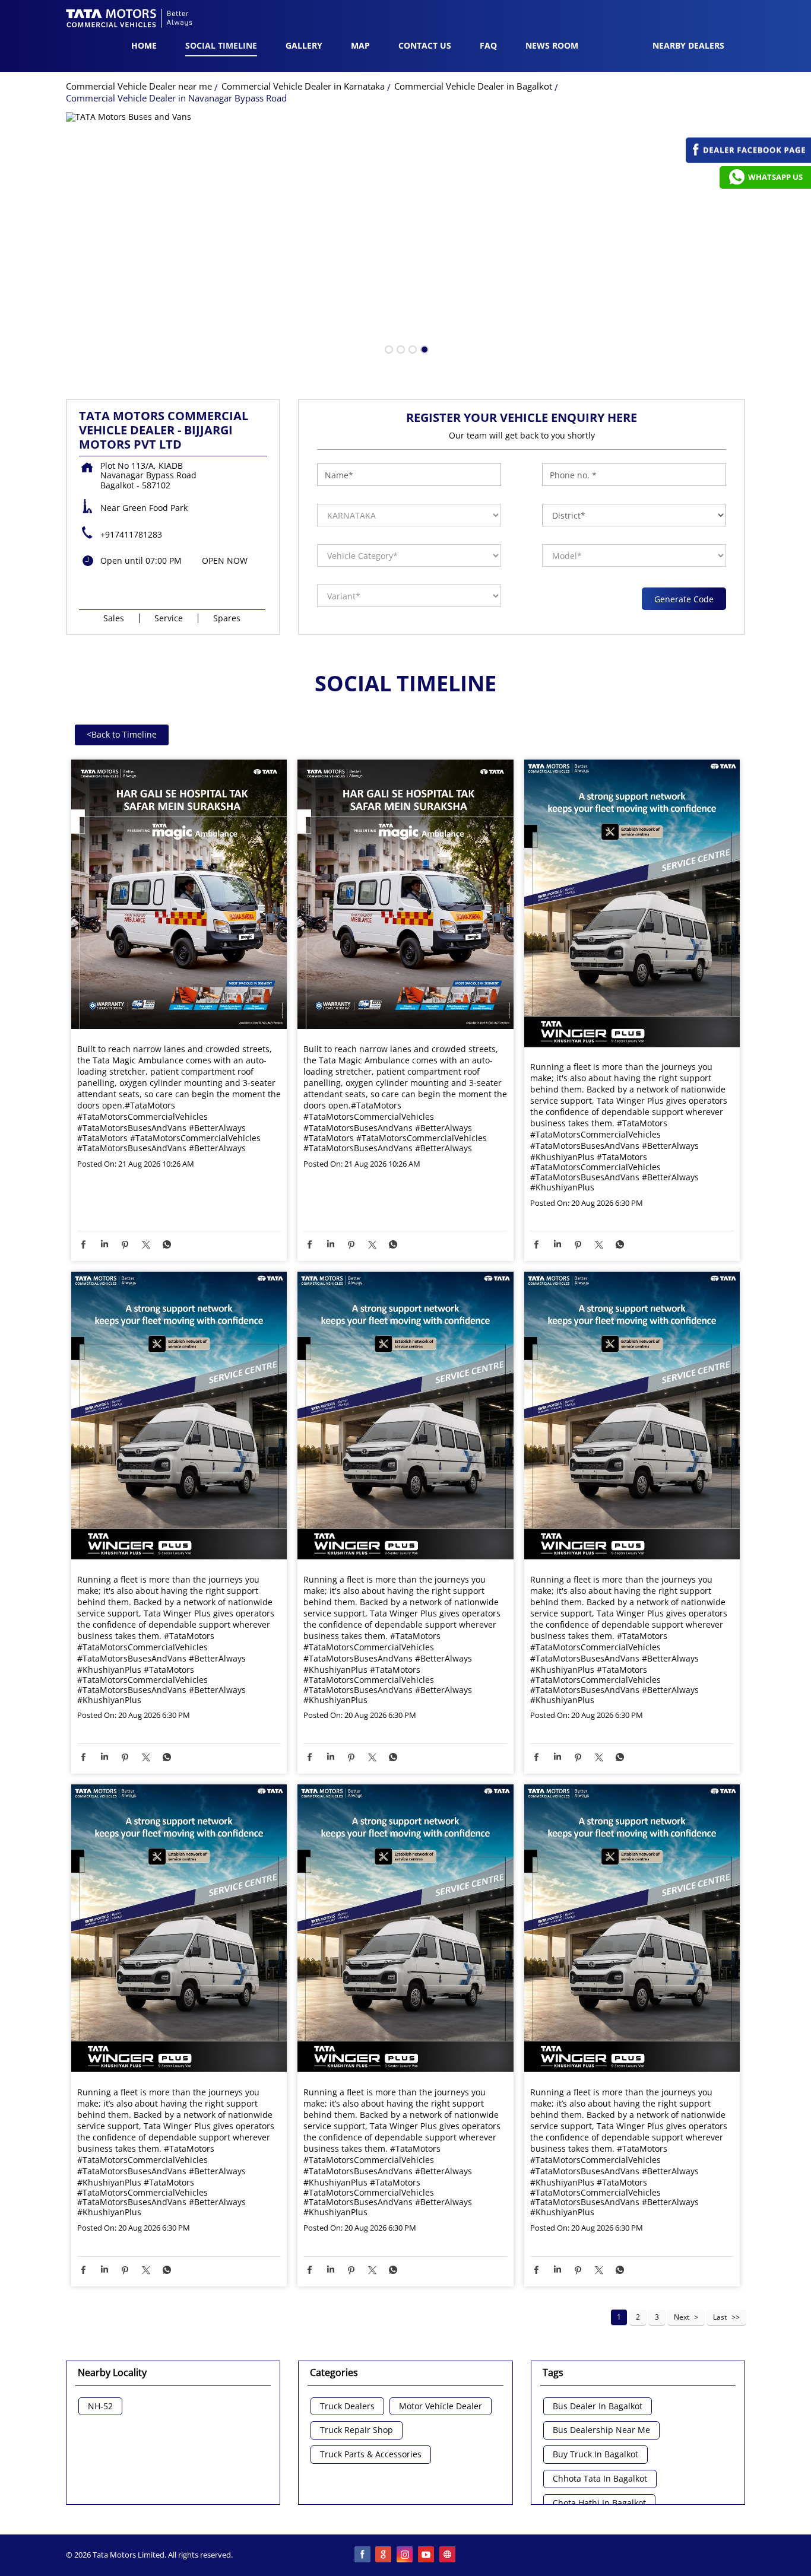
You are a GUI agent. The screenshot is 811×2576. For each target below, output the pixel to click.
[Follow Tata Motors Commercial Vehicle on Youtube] (427, 2555)
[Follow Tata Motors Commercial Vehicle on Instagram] (405, 2555)
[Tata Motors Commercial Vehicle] (129, 20)
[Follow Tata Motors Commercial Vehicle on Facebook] (363, 2555)
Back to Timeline (122, 734)
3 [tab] (411, 348)
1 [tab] (388, 348)
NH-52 (100, 2407)
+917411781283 (131, 534)
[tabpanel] (406, 238)
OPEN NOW (225, 560)
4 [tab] (423, 348)
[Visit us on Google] (384, 2555)
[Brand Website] (448, 2555)
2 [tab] (400, 348)
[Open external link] (748, 160)
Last (720, 2317)
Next (682, 2317)
